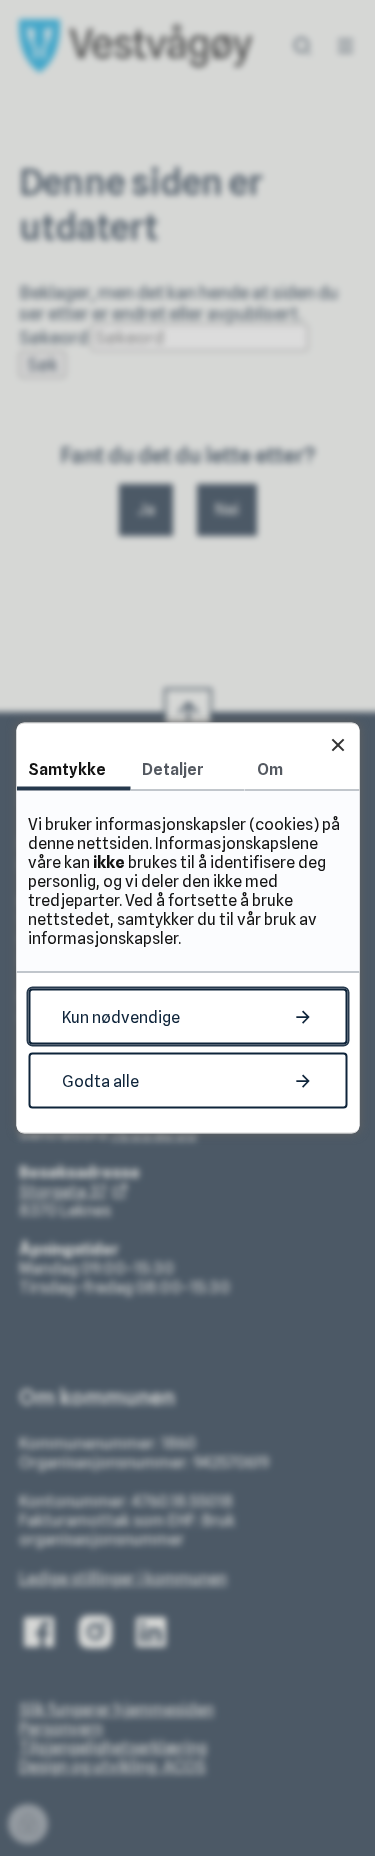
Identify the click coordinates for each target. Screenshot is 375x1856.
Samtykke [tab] (67, 769)
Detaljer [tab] (173, 769)
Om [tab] (270, 769)
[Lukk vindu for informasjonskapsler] (337, 744)
